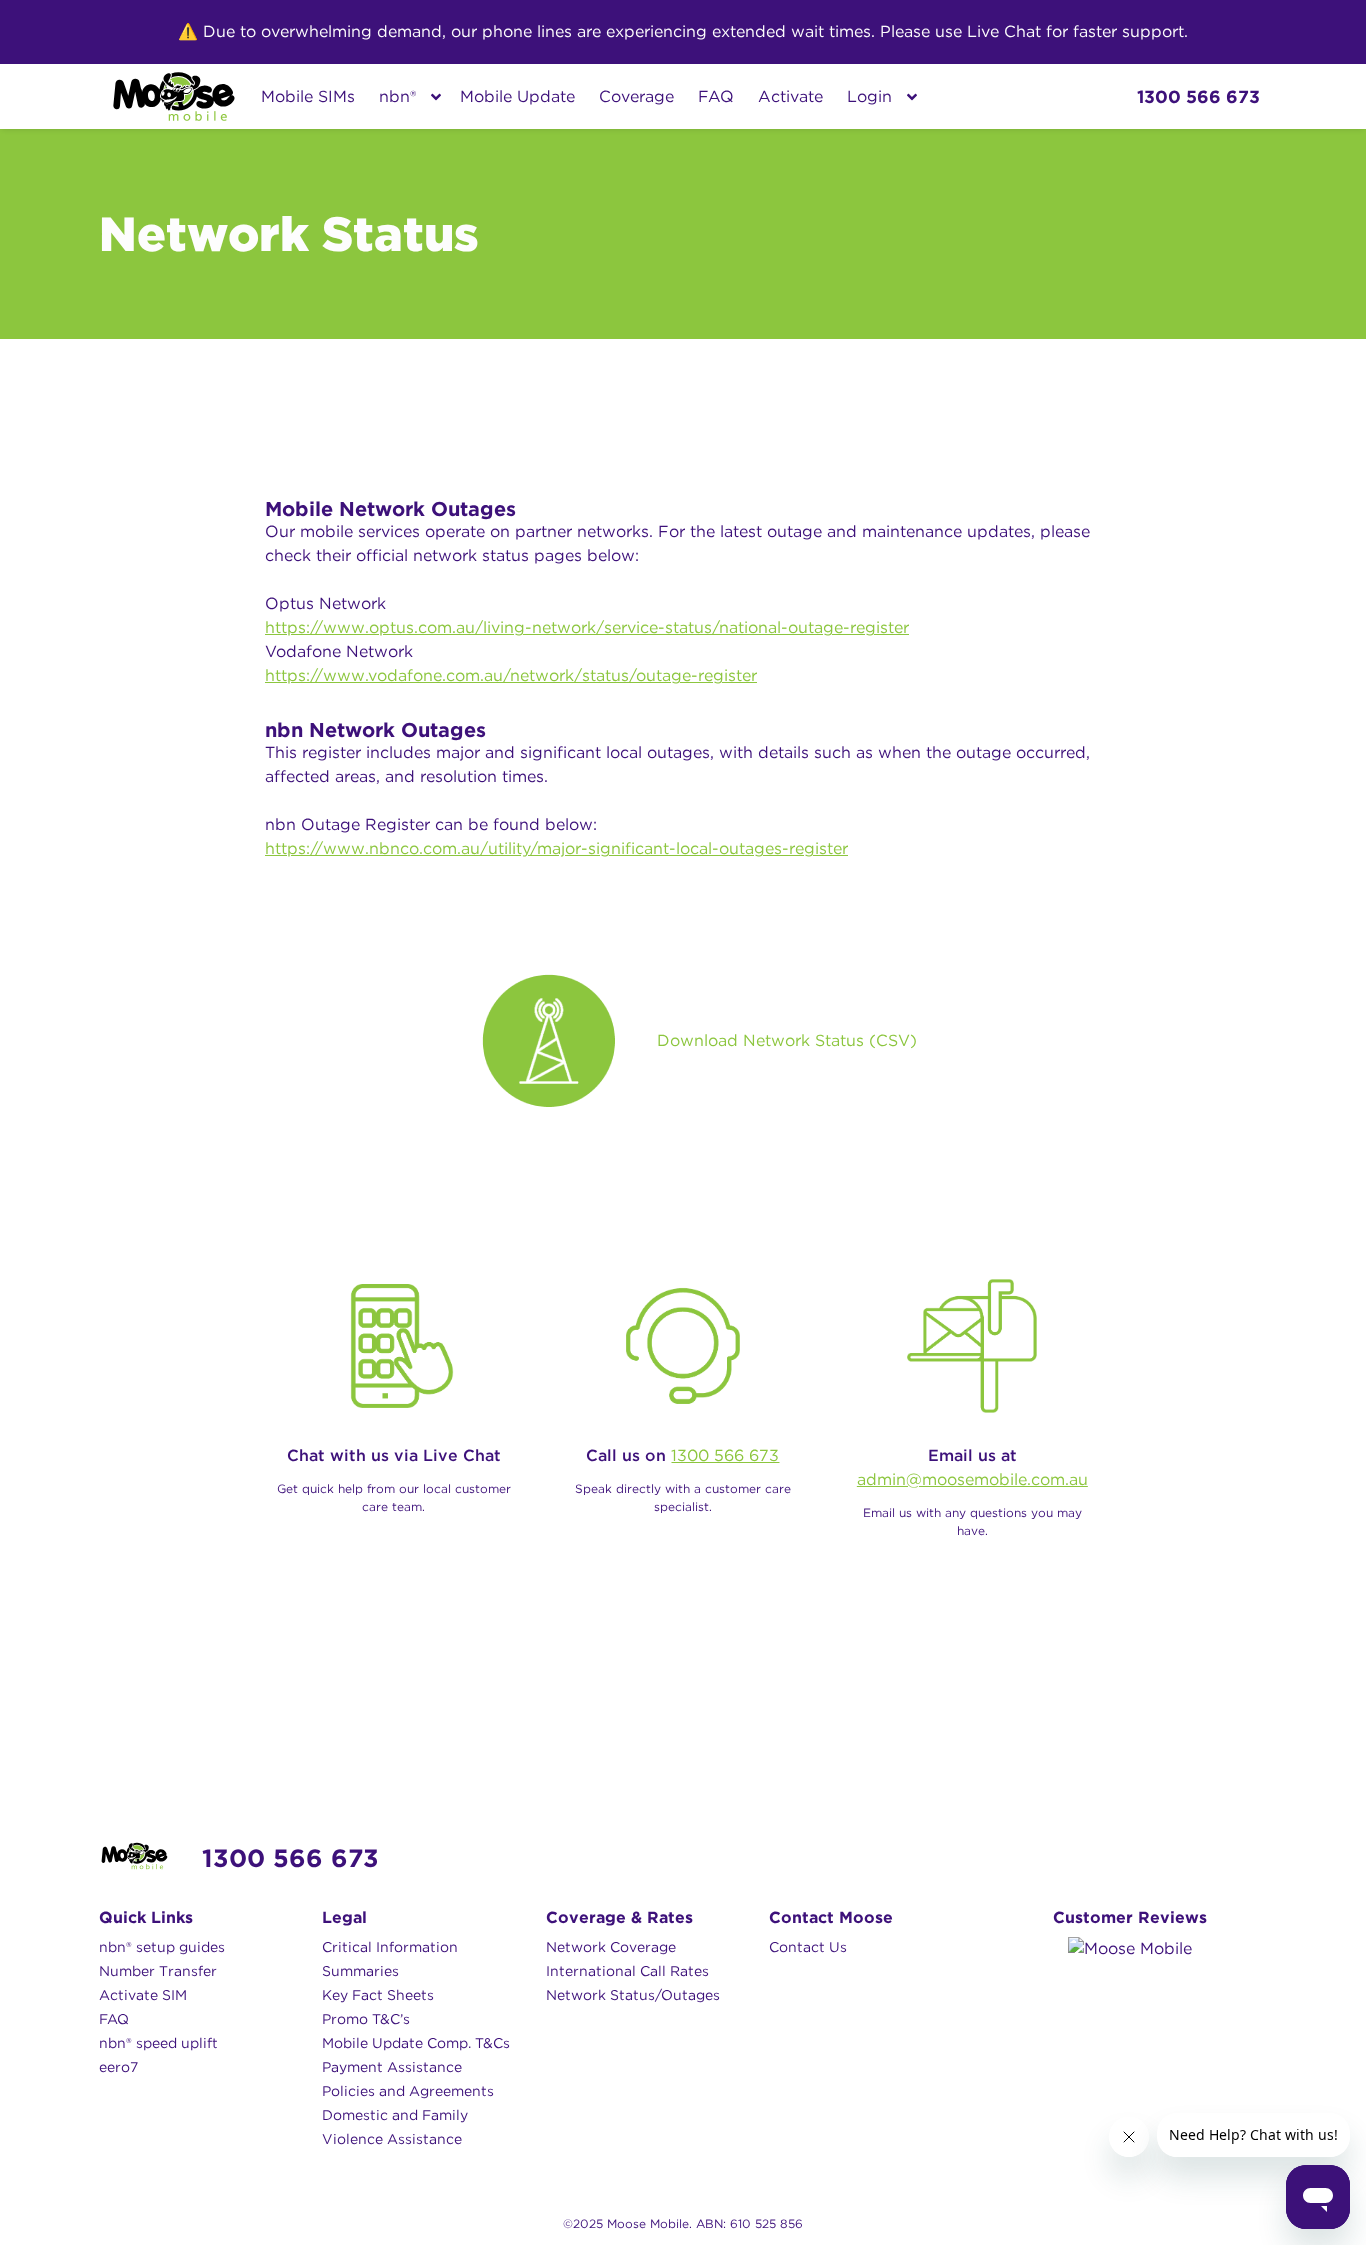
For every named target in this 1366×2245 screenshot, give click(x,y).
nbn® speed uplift (158, 2043)
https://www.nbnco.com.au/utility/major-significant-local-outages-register (556, 848)
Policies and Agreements (408, 2091)
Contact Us (808, 1947)
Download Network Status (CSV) (787, 1041)
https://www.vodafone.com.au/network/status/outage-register (511, 675)
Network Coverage (611, 1947)
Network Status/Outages (633, 1995)
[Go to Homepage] (174, 96)
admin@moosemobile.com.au (972, 1479)
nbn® (397, 96)
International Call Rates (627, 1971)
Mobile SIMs (308, 96)
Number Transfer (158, 1971)
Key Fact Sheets (378, 1995)
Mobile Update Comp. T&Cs (416, 2043)
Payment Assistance (392, 2067)
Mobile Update (517, 96)
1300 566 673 (725, 1455)
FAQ (716, 96)
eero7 (118, 2067)
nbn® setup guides (162, 1947)
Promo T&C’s (366, 2019)
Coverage (636, 96)
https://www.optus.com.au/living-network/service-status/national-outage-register (587, 627)
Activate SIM (143, 1995)
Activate (790, 96)
